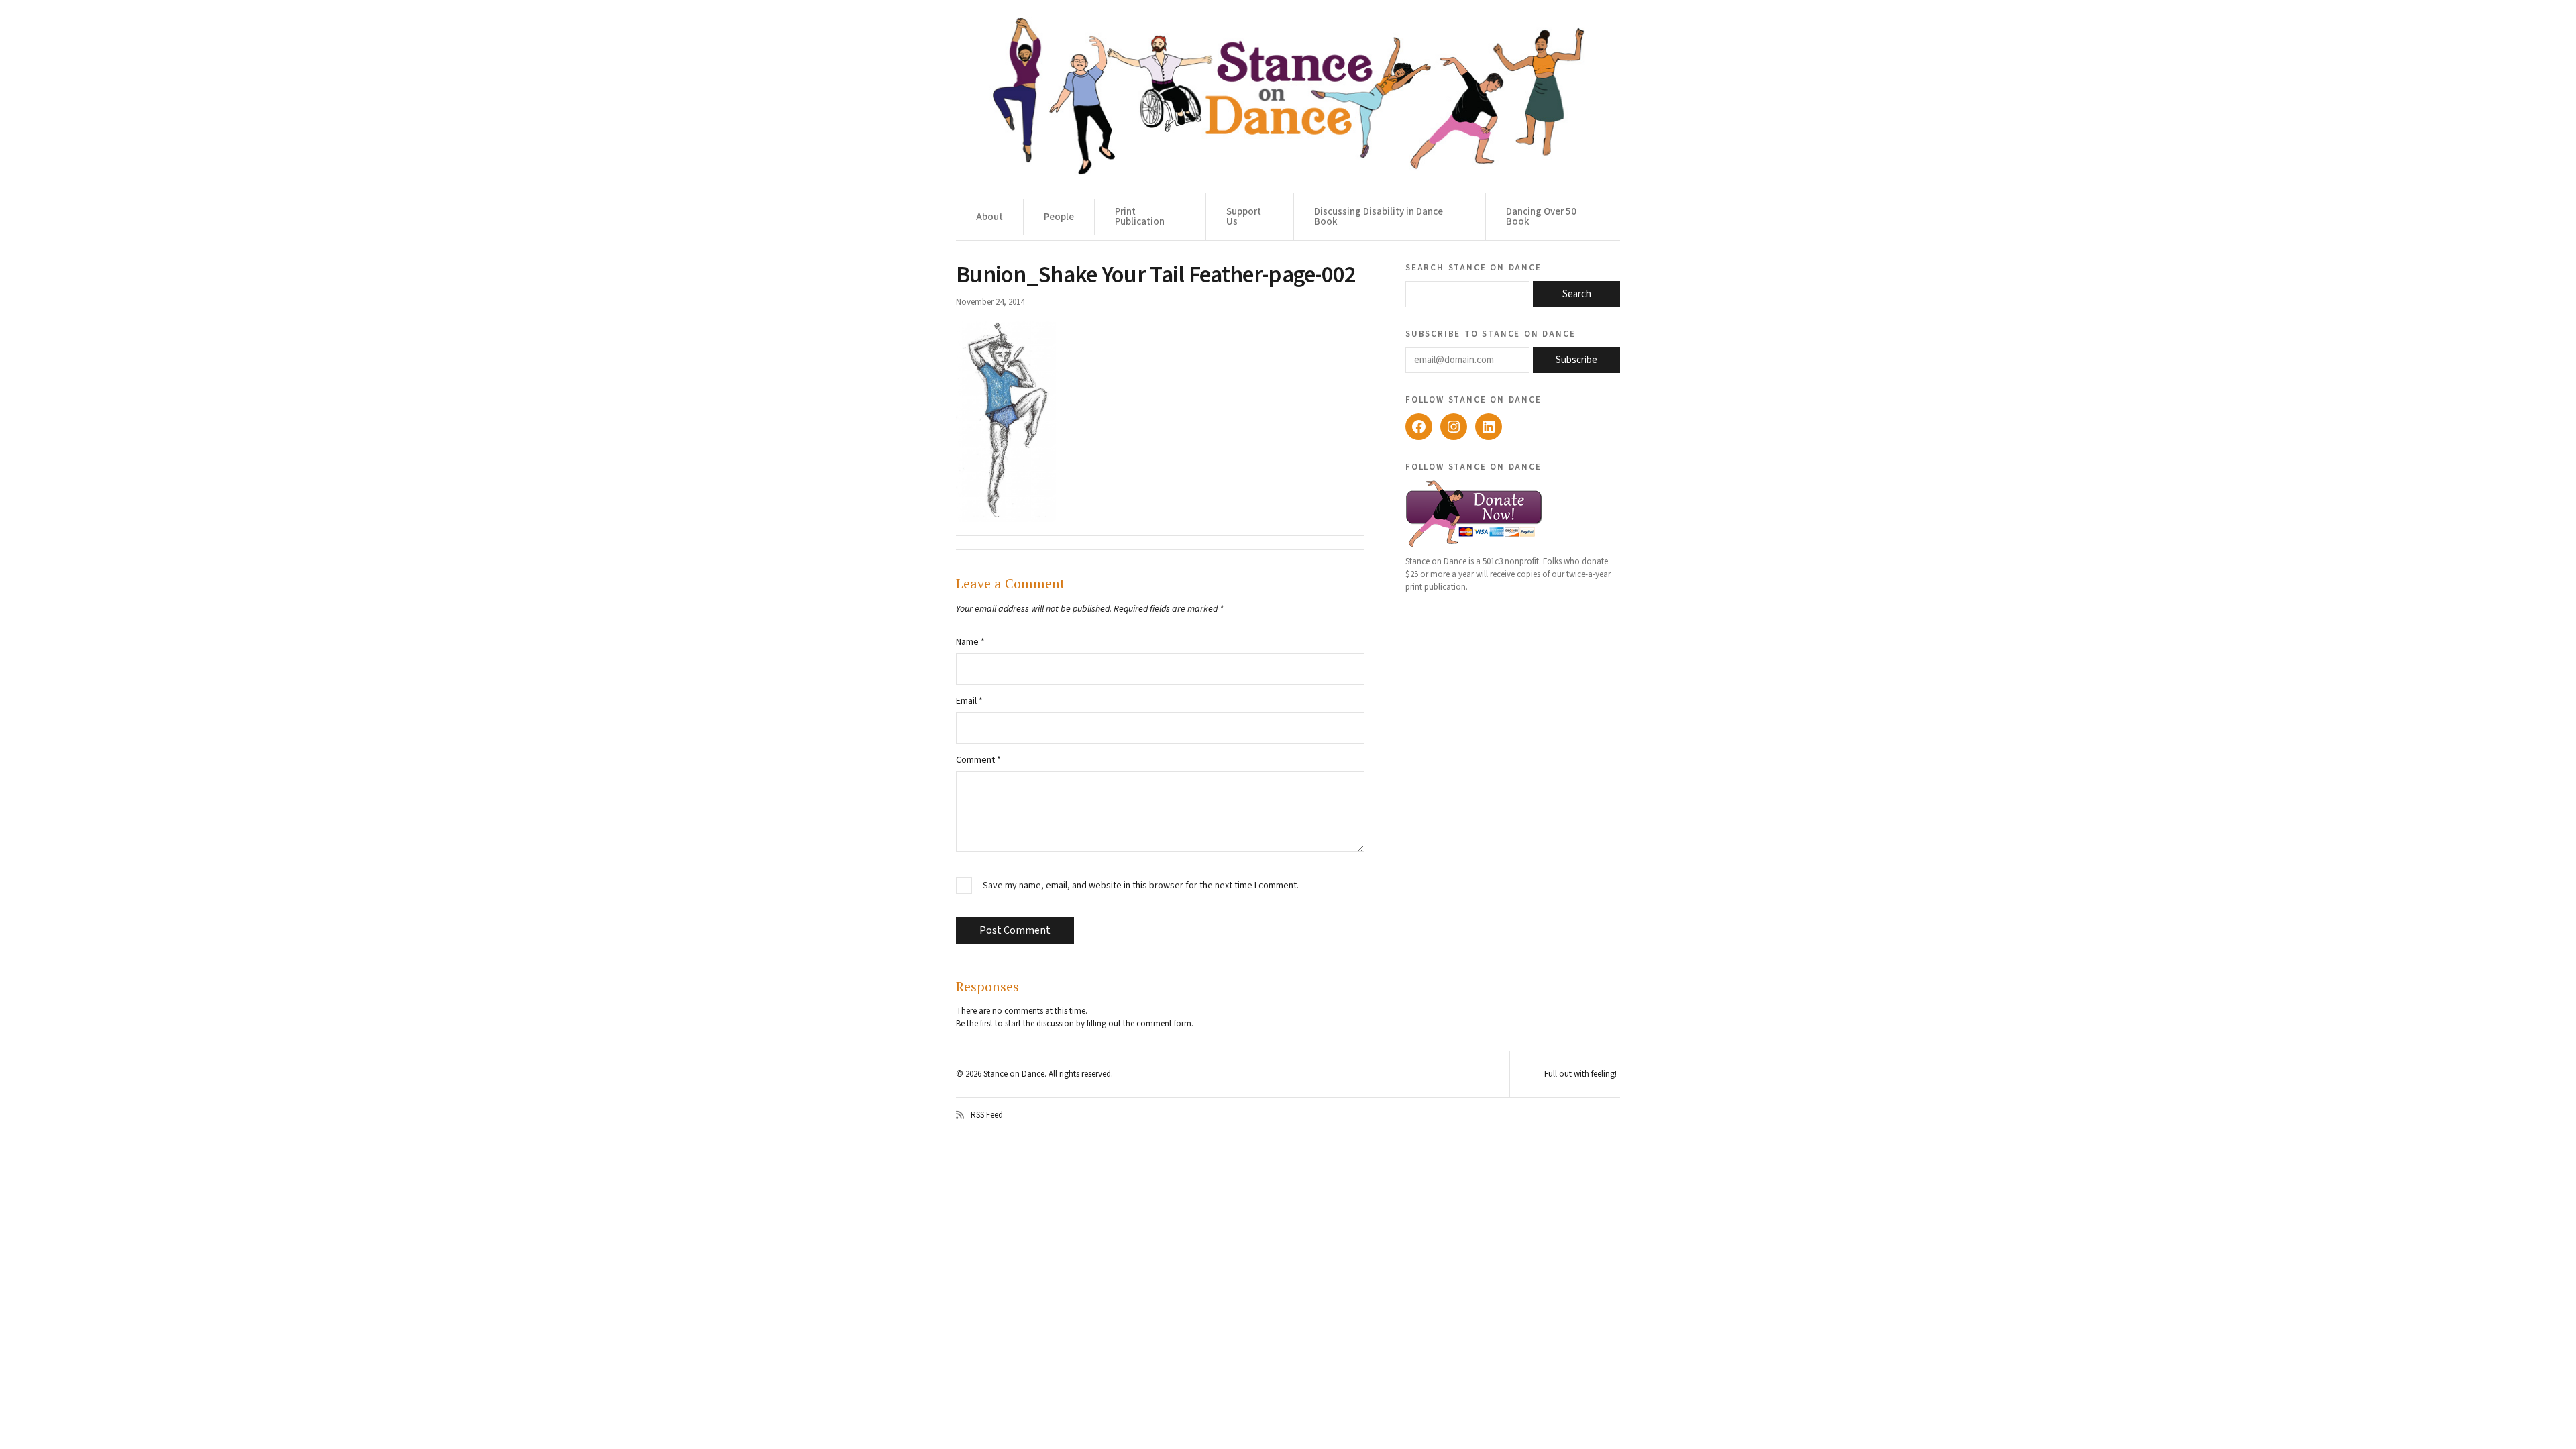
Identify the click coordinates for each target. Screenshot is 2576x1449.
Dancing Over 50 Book (1541, 217)
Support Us (1244, 217)
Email (969, 701)
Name (970, 642)
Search (1577, 294)
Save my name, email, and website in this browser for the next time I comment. (1141, 886)
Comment (978, 760)
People (1059, 217)
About (989, 217)
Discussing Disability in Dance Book (1379, 217)
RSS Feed (987, 1115)
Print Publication (1140, 217)
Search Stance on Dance (1473, 267)
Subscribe (1576, 360)
